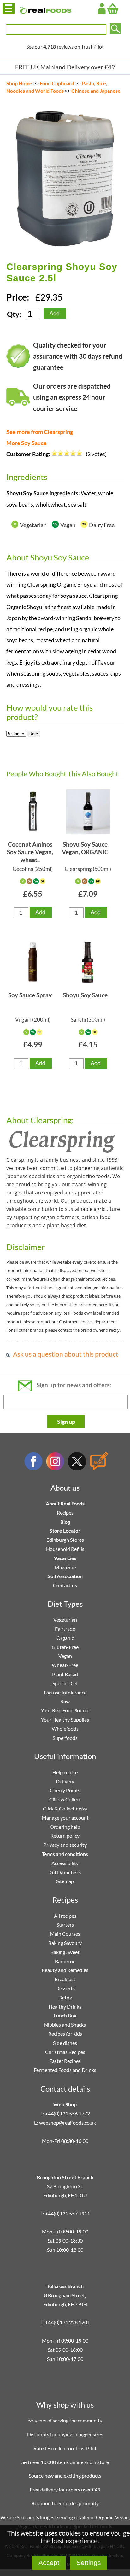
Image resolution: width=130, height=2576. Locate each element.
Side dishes (65, 2043)
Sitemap (65, 1881)
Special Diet (65, 1683)
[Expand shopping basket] (113, 9)
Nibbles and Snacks (65, 2024)
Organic (65, 1638)
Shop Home (19, 83)
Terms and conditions (65, 1854)
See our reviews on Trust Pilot (65, 47)
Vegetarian (65, 1620)
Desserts (65, 1988)
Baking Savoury (65, 1943)
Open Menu (9, 8)
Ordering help (65, 1827)
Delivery (65, 1781)
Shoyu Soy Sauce (85, 995)
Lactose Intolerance (65, 1692)
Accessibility (65, 1863)
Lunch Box (65, 2015)
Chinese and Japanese (96, 91)
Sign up (66, 1422)
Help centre (65, 1772)
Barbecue (65, 1961)
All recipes (65, 1916)
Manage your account (65, 1818)
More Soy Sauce (27, 443)
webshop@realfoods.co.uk (68, 2123)
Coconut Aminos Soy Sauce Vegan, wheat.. (30, 852)
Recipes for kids (65, 2034)
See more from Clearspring (40, 432)
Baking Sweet (65, 1952)
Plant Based (65, 1674)
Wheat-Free (65, 1665)
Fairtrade (65, 1629)
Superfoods (65, 1738)
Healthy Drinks (65, 2007)
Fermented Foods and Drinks (65, 2070)
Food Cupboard (57, 83)
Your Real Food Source (65, 1710)
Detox (65, 1997)
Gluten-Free (65, 1647)
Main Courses (65, 1934)
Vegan (65, 1656)
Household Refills (65, 1549)
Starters (65, 1925)
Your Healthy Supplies (65, 1719)
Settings (89, 2563)
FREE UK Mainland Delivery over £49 (65, 67)
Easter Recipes (65, 2061)
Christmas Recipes (65, 2052)
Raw (65, 1701)
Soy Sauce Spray (30, 995)
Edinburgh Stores (65, 1540)
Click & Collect (65, 1799)
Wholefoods (65, 1729)
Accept (49, 2563)
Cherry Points (65, 1790)
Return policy (65, 1836)
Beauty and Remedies (65, 1970)
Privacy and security (65, 1845)
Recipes (65, 1513)
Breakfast (65, 1979)
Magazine (65, 1567)
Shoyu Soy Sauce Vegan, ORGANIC (85, 848)
